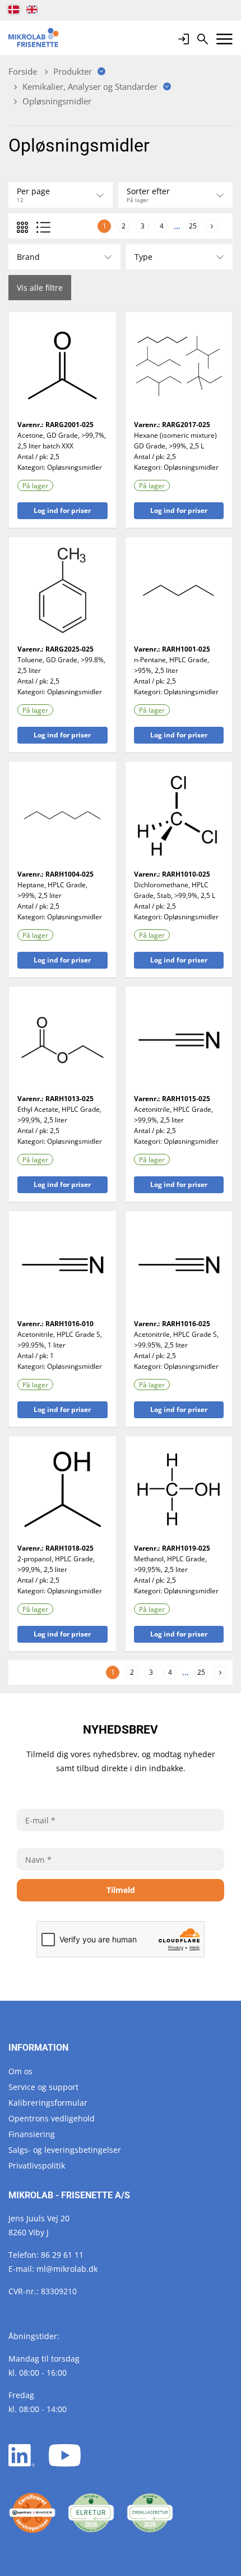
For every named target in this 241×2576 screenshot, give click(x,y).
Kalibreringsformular (48, 2103)
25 (193, 226)
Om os (20, 2071)
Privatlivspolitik (37, 2165)
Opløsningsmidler (75, 467)
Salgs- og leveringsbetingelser (65, 2150)
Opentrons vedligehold (52, 2118)
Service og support (43, 2087)
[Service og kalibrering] (32, 2513)
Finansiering (32, 2134)
